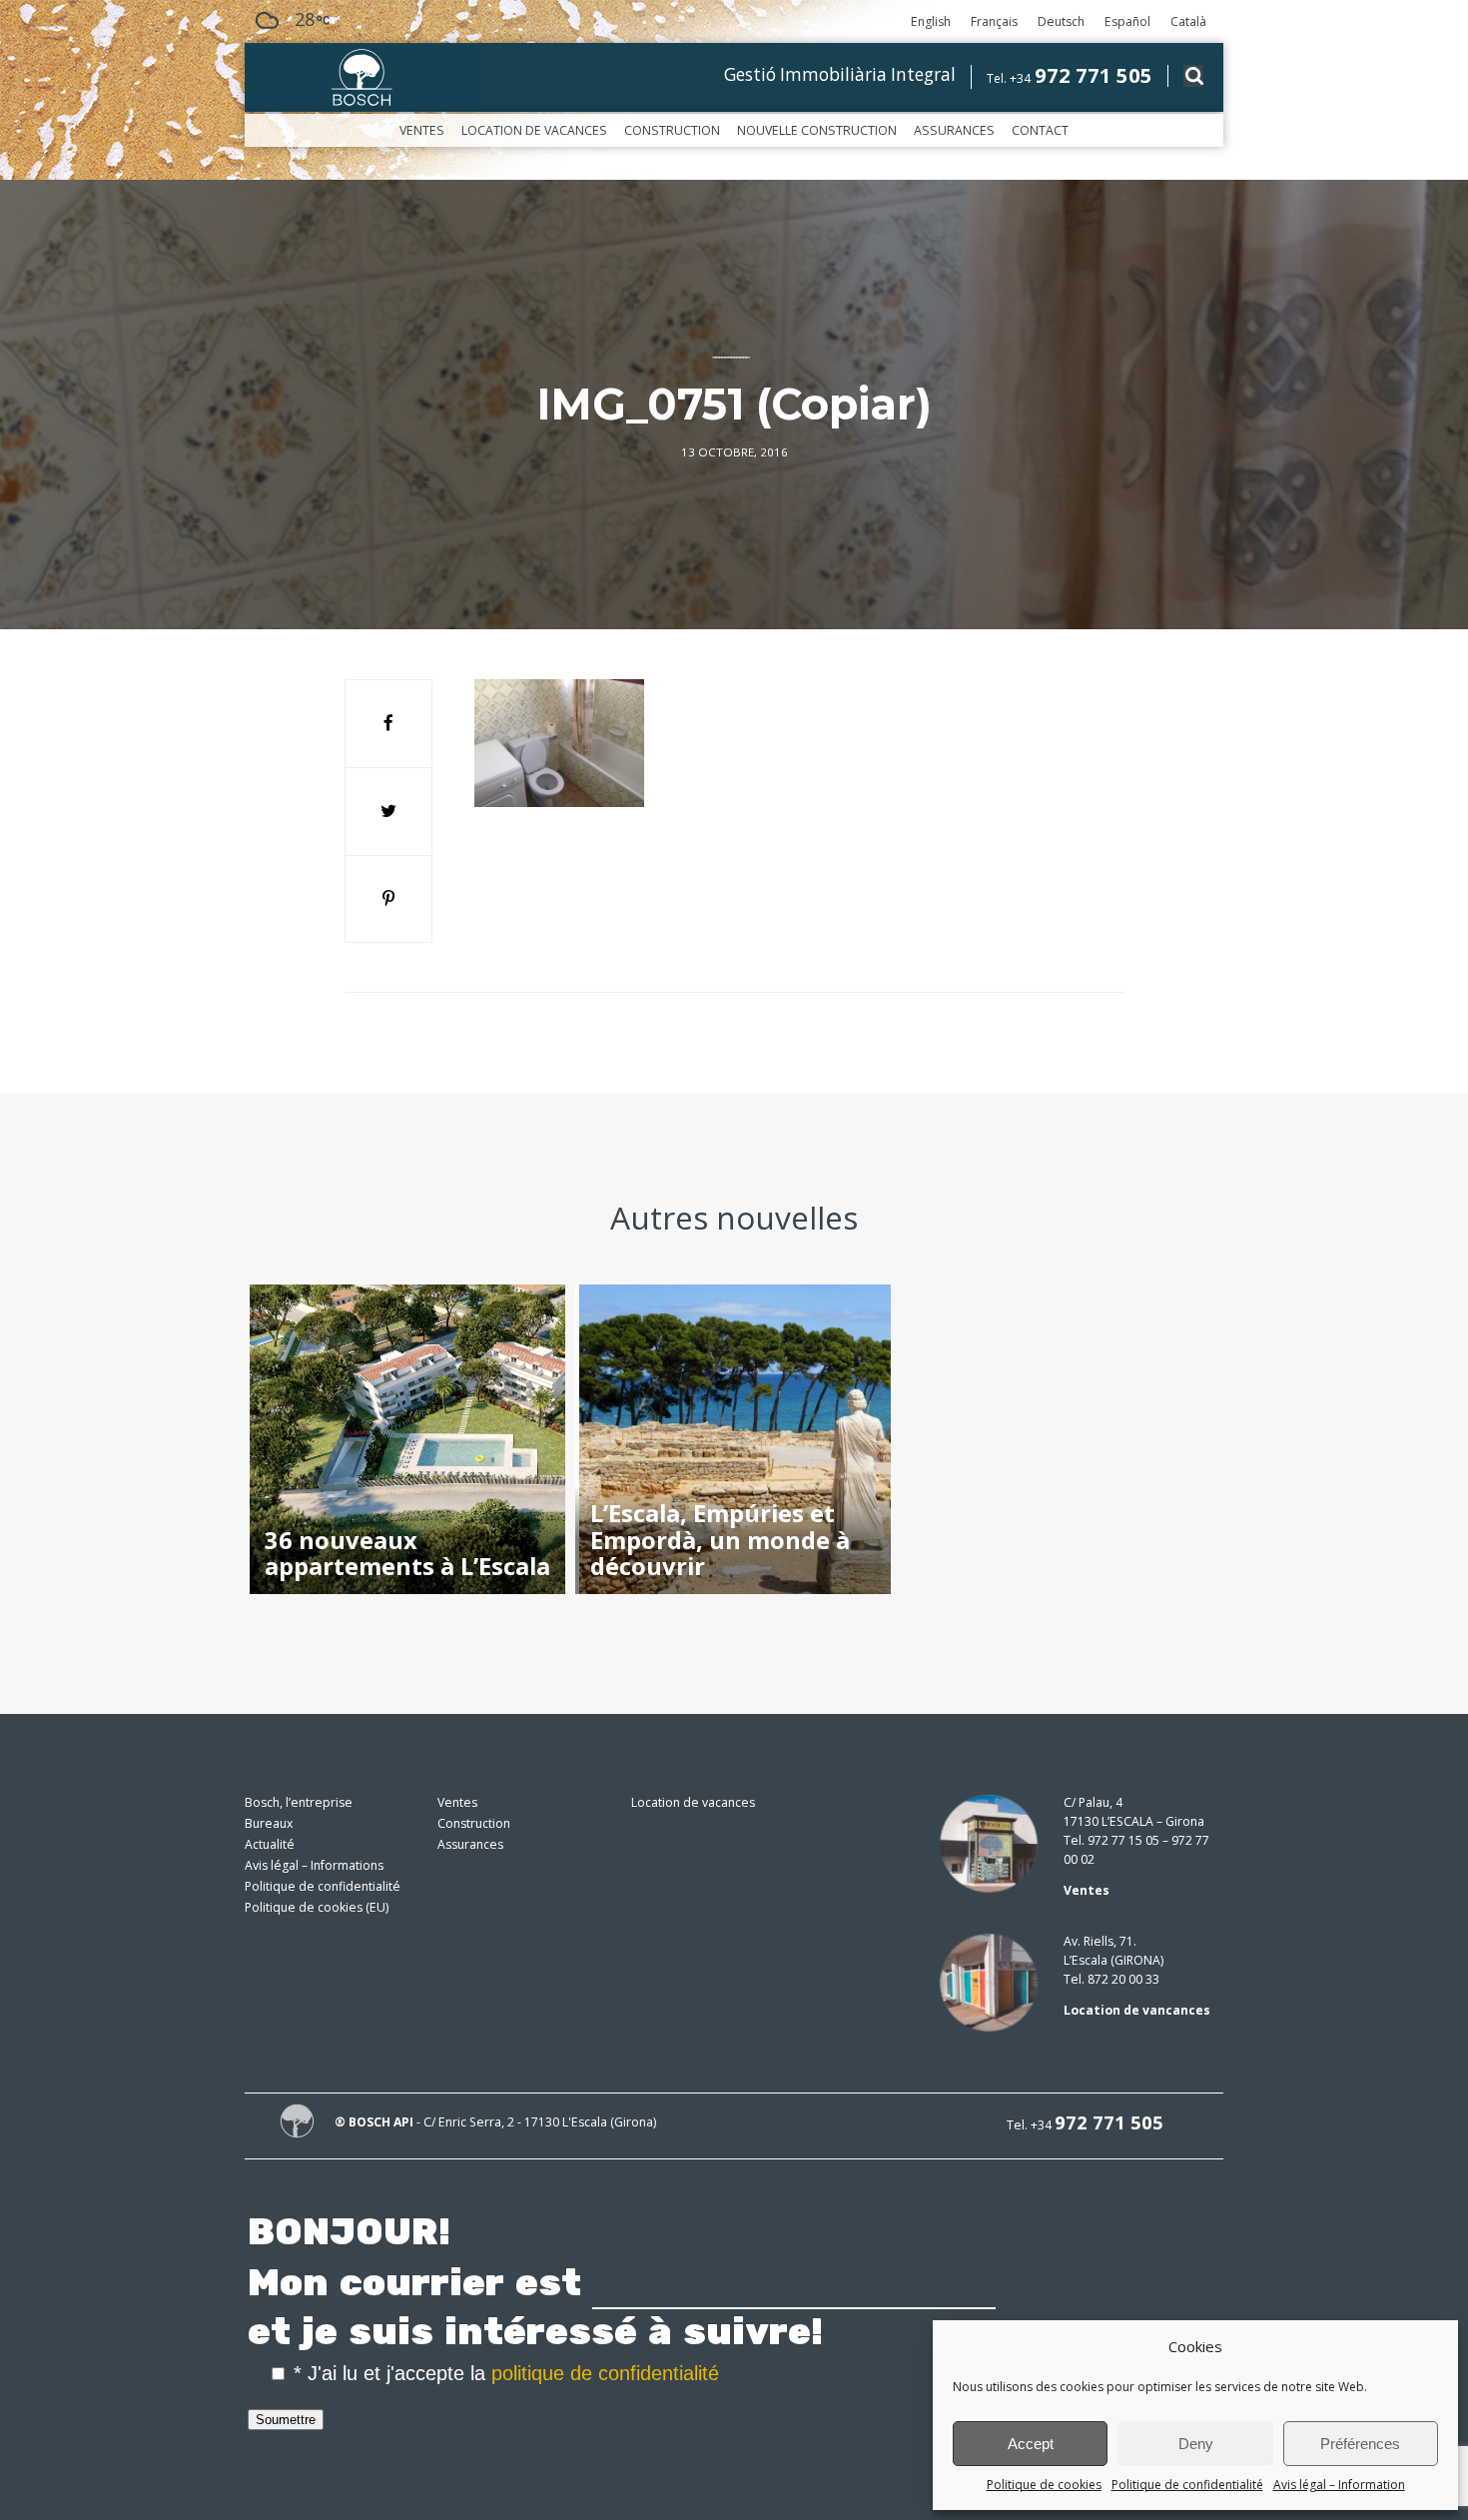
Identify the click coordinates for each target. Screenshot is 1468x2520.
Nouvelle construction (817, 130)
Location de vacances (534, 130)
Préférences (1360, 2444)
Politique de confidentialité (1187, 2485)
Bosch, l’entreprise (299, 1802)
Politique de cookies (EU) (317, 1907)
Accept (1031, 2444)
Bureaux (269, 1823)
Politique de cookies (1044, 2485)
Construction (672, 130)
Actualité (270, 1844)
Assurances (954, 130)
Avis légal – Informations (314, 1865)
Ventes (422, 130)
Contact (1040, 130)
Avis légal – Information (1339, 2485)
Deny (1196, 2444)
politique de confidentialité (605, 2373)
